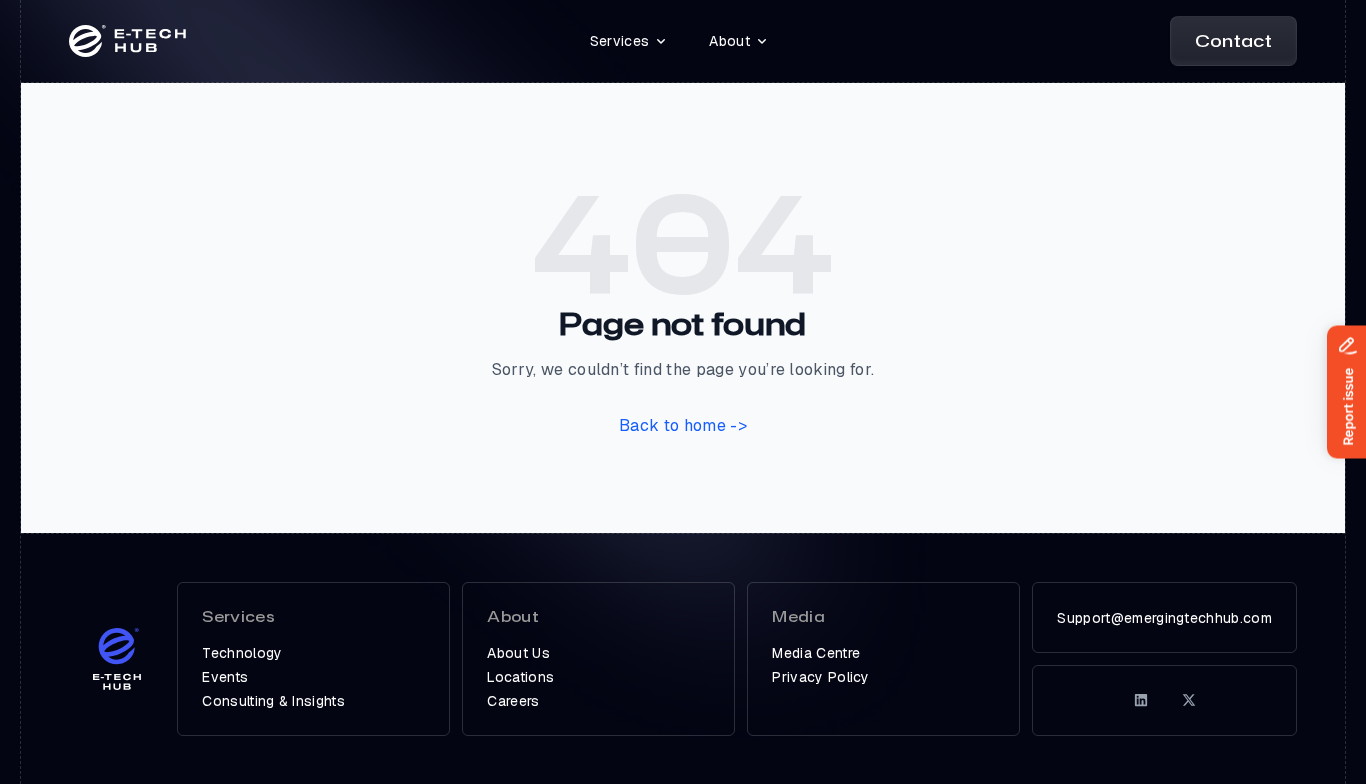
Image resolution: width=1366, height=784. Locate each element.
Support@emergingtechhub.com (1164, 618)
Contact (1233, 41)
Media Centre (816, 653)
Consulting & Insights (273, 701)
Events (225, 677)
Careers (513, 701)
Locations (520, 677)
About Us (518, 653)
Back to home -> (683, 425)
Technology (242, 653)
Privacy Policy (820, 677)
